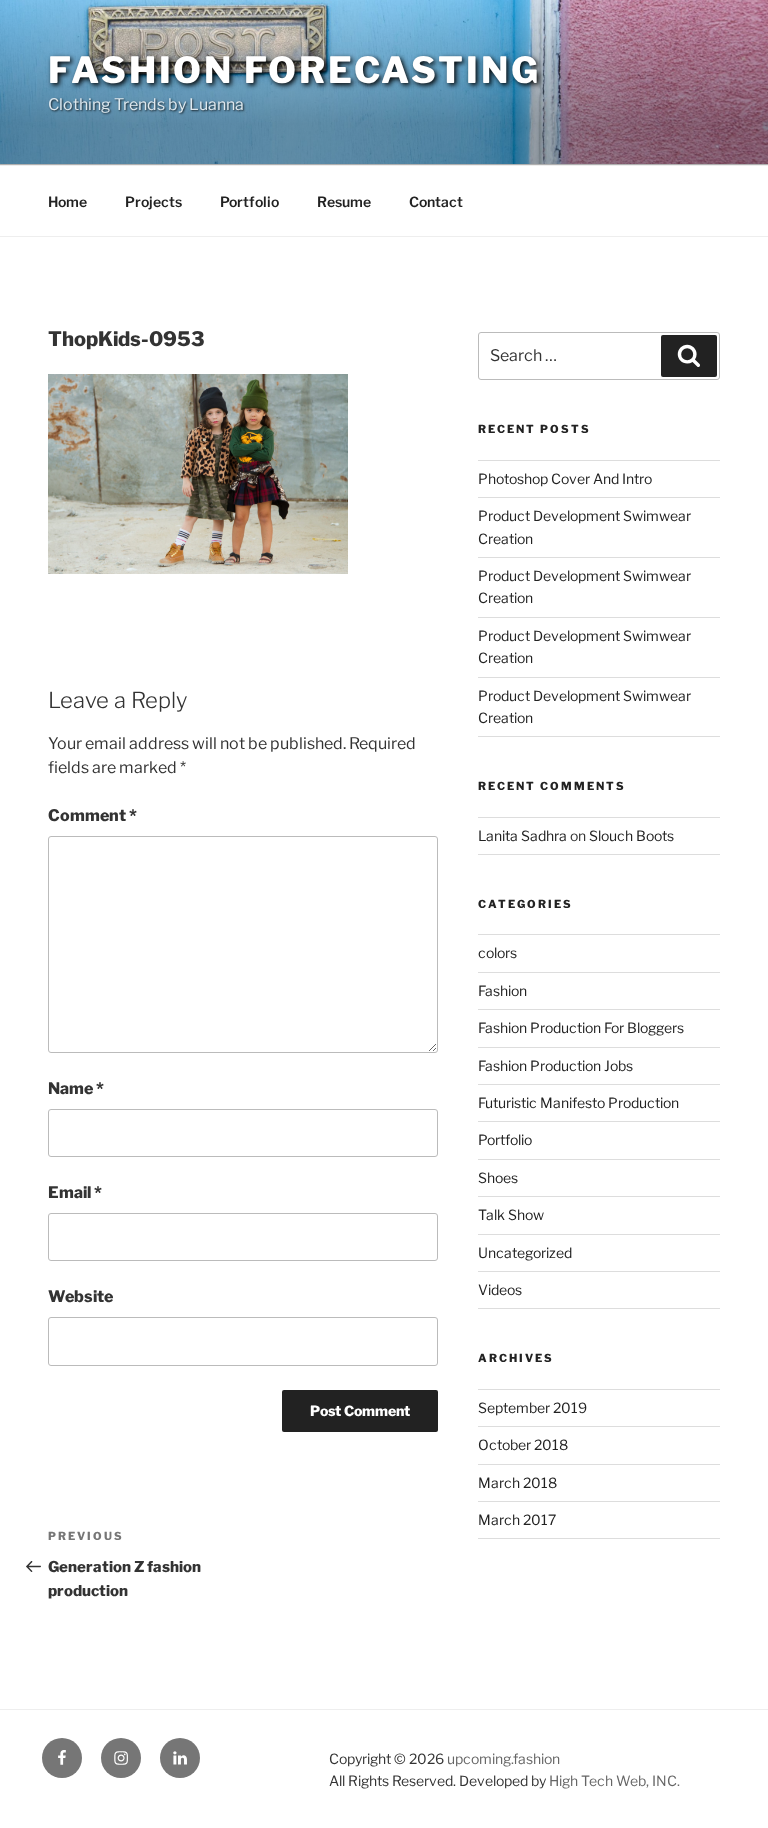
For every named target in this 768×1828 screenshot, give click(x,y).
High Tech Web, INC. (614, 1780)
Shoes (498, 1177)
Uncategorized (525, 1252)
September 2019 (532, 1407)
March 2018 (517, 1482)
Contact (436, 201)
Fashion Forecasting (294, 70)
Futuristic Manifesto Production (578, 1102)
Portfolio (249, 201)
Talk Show (511, 1214)
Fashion (502, 990)
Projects (153, 201)
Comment (92, 815)
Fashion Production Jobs (555, 1065)
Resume (344, 201)
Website (80, 1296)
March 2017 (517, 1519)
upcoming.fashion (503, 1758)
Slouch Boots (631, 835)
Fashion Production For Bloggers (581, 1027)
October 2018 (523, 1444)
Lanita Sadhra (522, 835)
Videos (500, 1289)
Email (75, 1192)
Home (67, 201)
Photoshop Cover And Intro (565, 478)
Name (76, 1088)
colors (497, 952)
